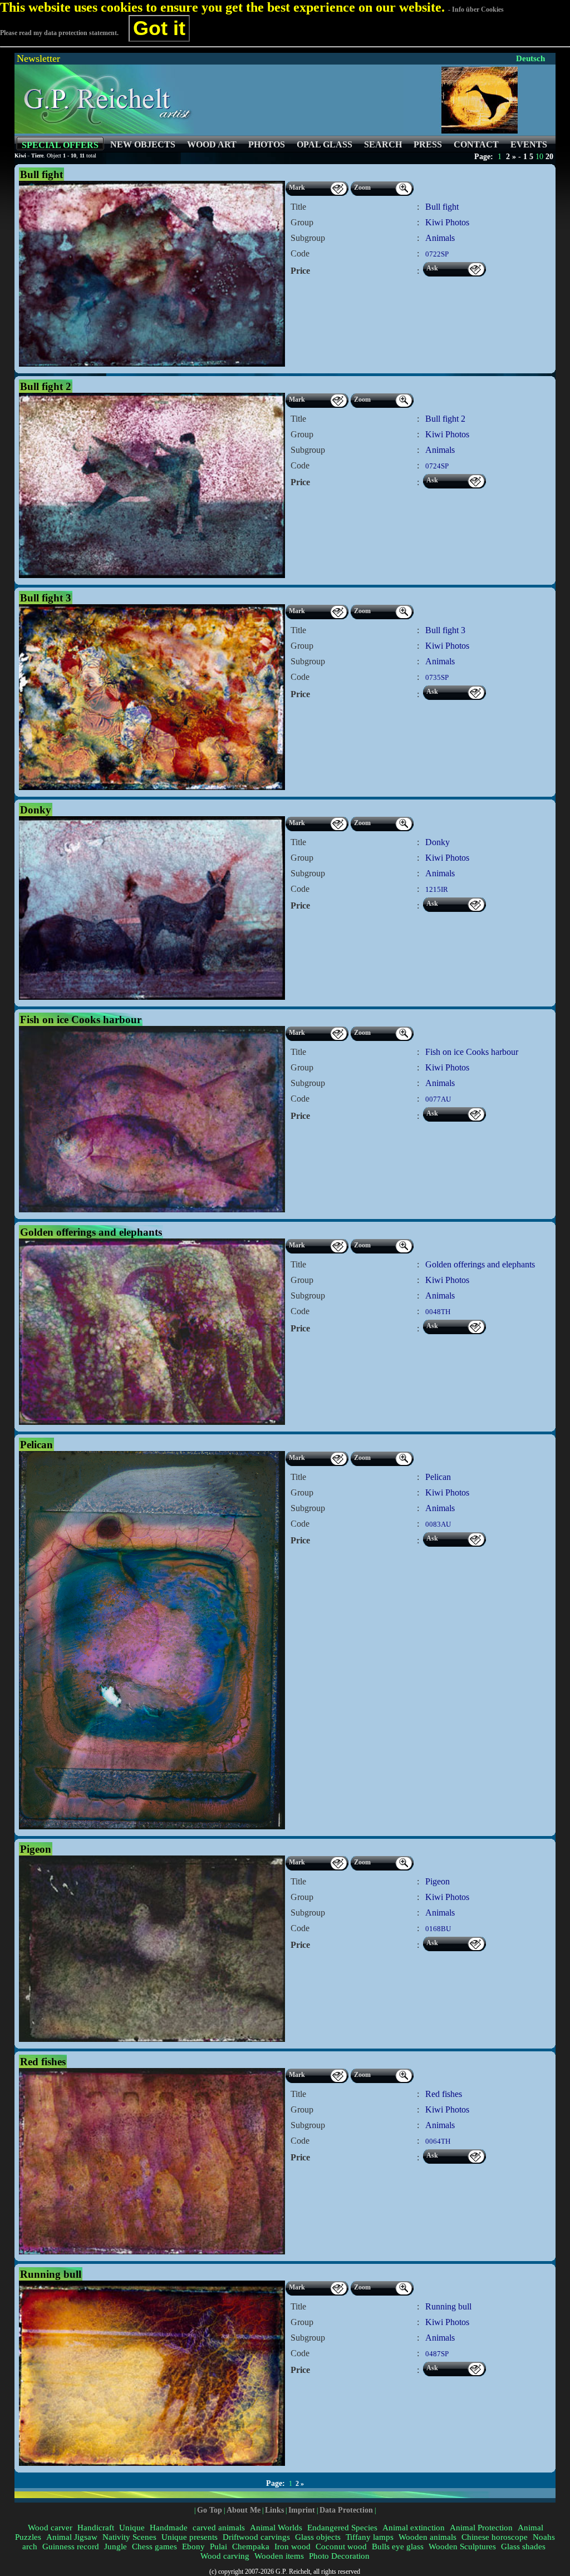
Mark (297, 187)
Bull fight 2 (445, 419)
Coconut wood (341, 2547)
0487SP (437, 2354)
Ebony (193, 2547)
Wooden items (279, 2556)
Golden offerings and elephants (480, 1264)
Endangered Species (342, 2528)
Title (298, 207)
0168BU (438, 1929)
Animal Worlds (276, 2528)
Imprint (302, 2510)
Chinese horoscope (495, 2537)
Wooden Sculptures (462, 2547)
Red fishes (444, 2094)
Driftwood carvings (256, 2537)
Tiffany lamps (370, 2537)
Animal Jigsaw (72, 2537)
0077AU (438, 1099)
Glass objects (318, 2537)
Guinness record (71, 2547)
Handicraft (96, 2528)
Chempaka (251, 2547)
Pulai (218, 2547)
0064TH (438, 2141)
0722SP (437, 254)
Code (300, 253)
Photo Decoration (339, 2556)
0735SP (437, 677)
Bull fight (442, 207)
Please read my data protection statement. (59, 33)
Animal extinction (414, 2528)
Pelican (438, 1477)
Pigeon (438, 1881)
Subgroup (308, 238)
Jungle (116, 2547)
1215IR (437, 889)
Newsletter (38, 58)
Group (302, 222)
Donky (438, 842)
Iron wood (293, 2547)
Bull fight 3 (445, 630)
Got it (159, 28)
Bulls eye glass (398, 2547)
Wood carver (50, 2528)
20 (549, 157)
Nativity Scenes (129, 2537)
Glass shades (523, 2547)
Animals (440, 238)
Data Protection (346, 2510)
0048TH (438, 1312)
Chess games (154, 2547)
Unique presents (190, 2537)
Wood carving (225, 2556)
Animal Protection (481, 2528)
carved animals (219, 2528)
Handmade (169, 2528)
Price (300, 271)
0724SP (437, 466)
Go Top (210, 2510)
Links (274, 2510)
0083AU (438, 1524)
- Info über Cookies (476, 9)
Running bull (448, 2306)
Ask (432, 268)
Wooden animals (427, 2537)
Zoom (362, 187)
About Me (244, 2510)
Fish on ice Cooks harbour (472, 1052)
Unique (132, 2528)
